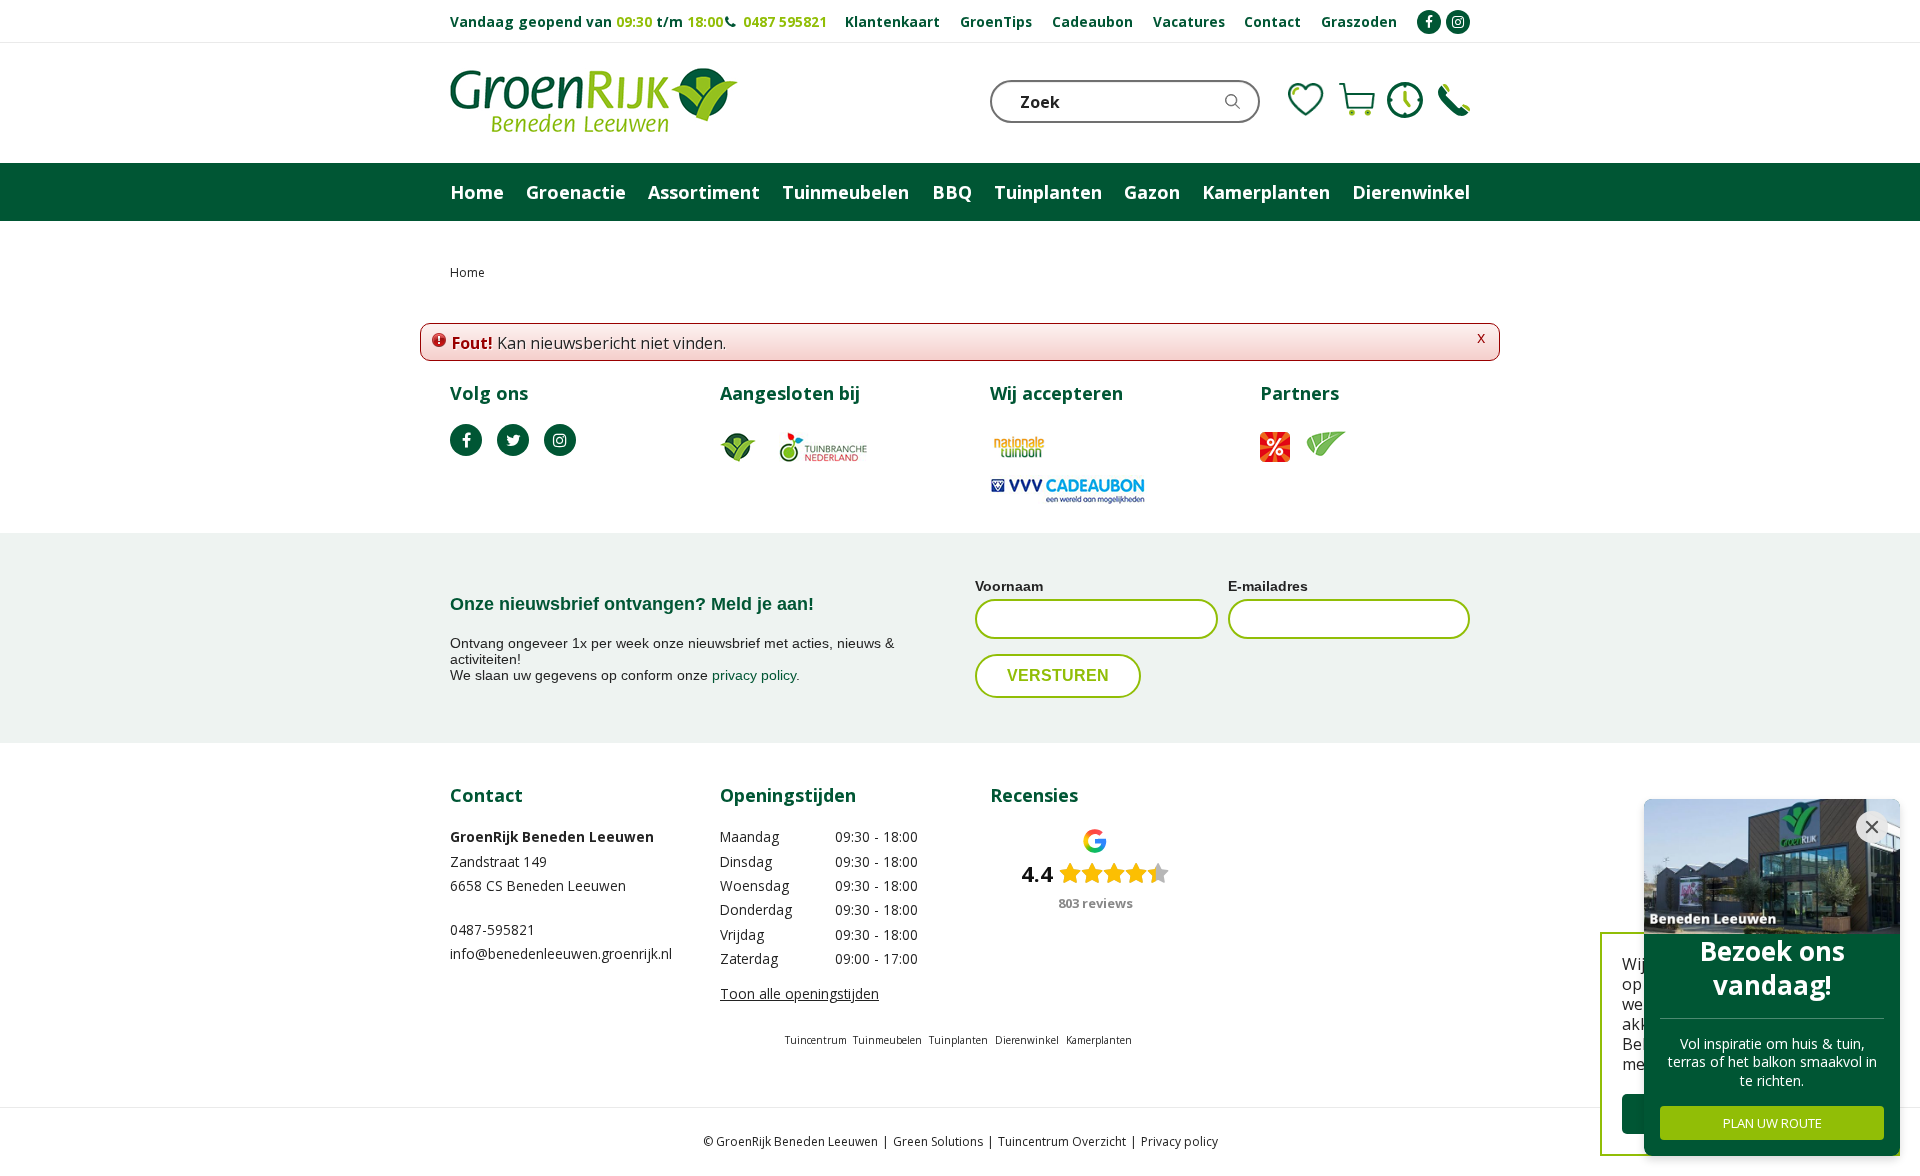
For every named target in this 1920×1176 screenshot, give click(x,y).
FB (466, 440)
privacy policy (754, 675)
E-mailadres (1268, 586)
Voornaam (1009, 586)
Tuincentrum (816, 1040)
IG (560, 440)
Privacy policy (1179, 1141)
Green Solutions (938, 1141)
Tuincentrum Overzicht (1062, 1141)
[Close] (1872, 827)
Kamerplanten (1099, 1040)
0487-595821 (492, 929)
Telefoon (1454, 100)
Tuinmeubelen (887, 1040)
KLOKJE (1405, 100)
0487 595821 (785, 21)
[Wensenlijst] (1306, 100)
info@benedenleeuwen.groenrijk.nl (561, 953)
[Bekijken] (1357, 100)
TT (513, 440)
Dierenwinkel (1027, 1040)
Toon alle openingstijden (799, 993)
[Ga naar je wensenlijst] (1306, 100)
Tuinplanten (958, 1040)
